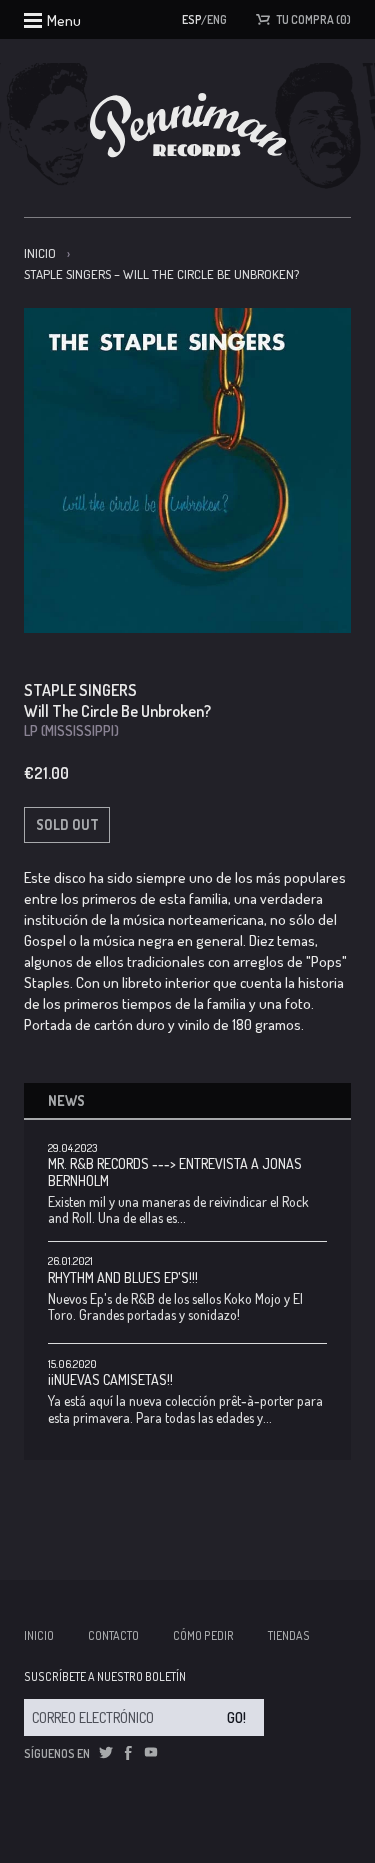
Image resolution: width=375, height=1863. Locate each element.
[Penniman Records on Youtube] (151, 1753)
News (66, 1100)
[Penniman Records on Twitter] (106, 1753)
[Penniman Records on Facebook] (128, 1753)
